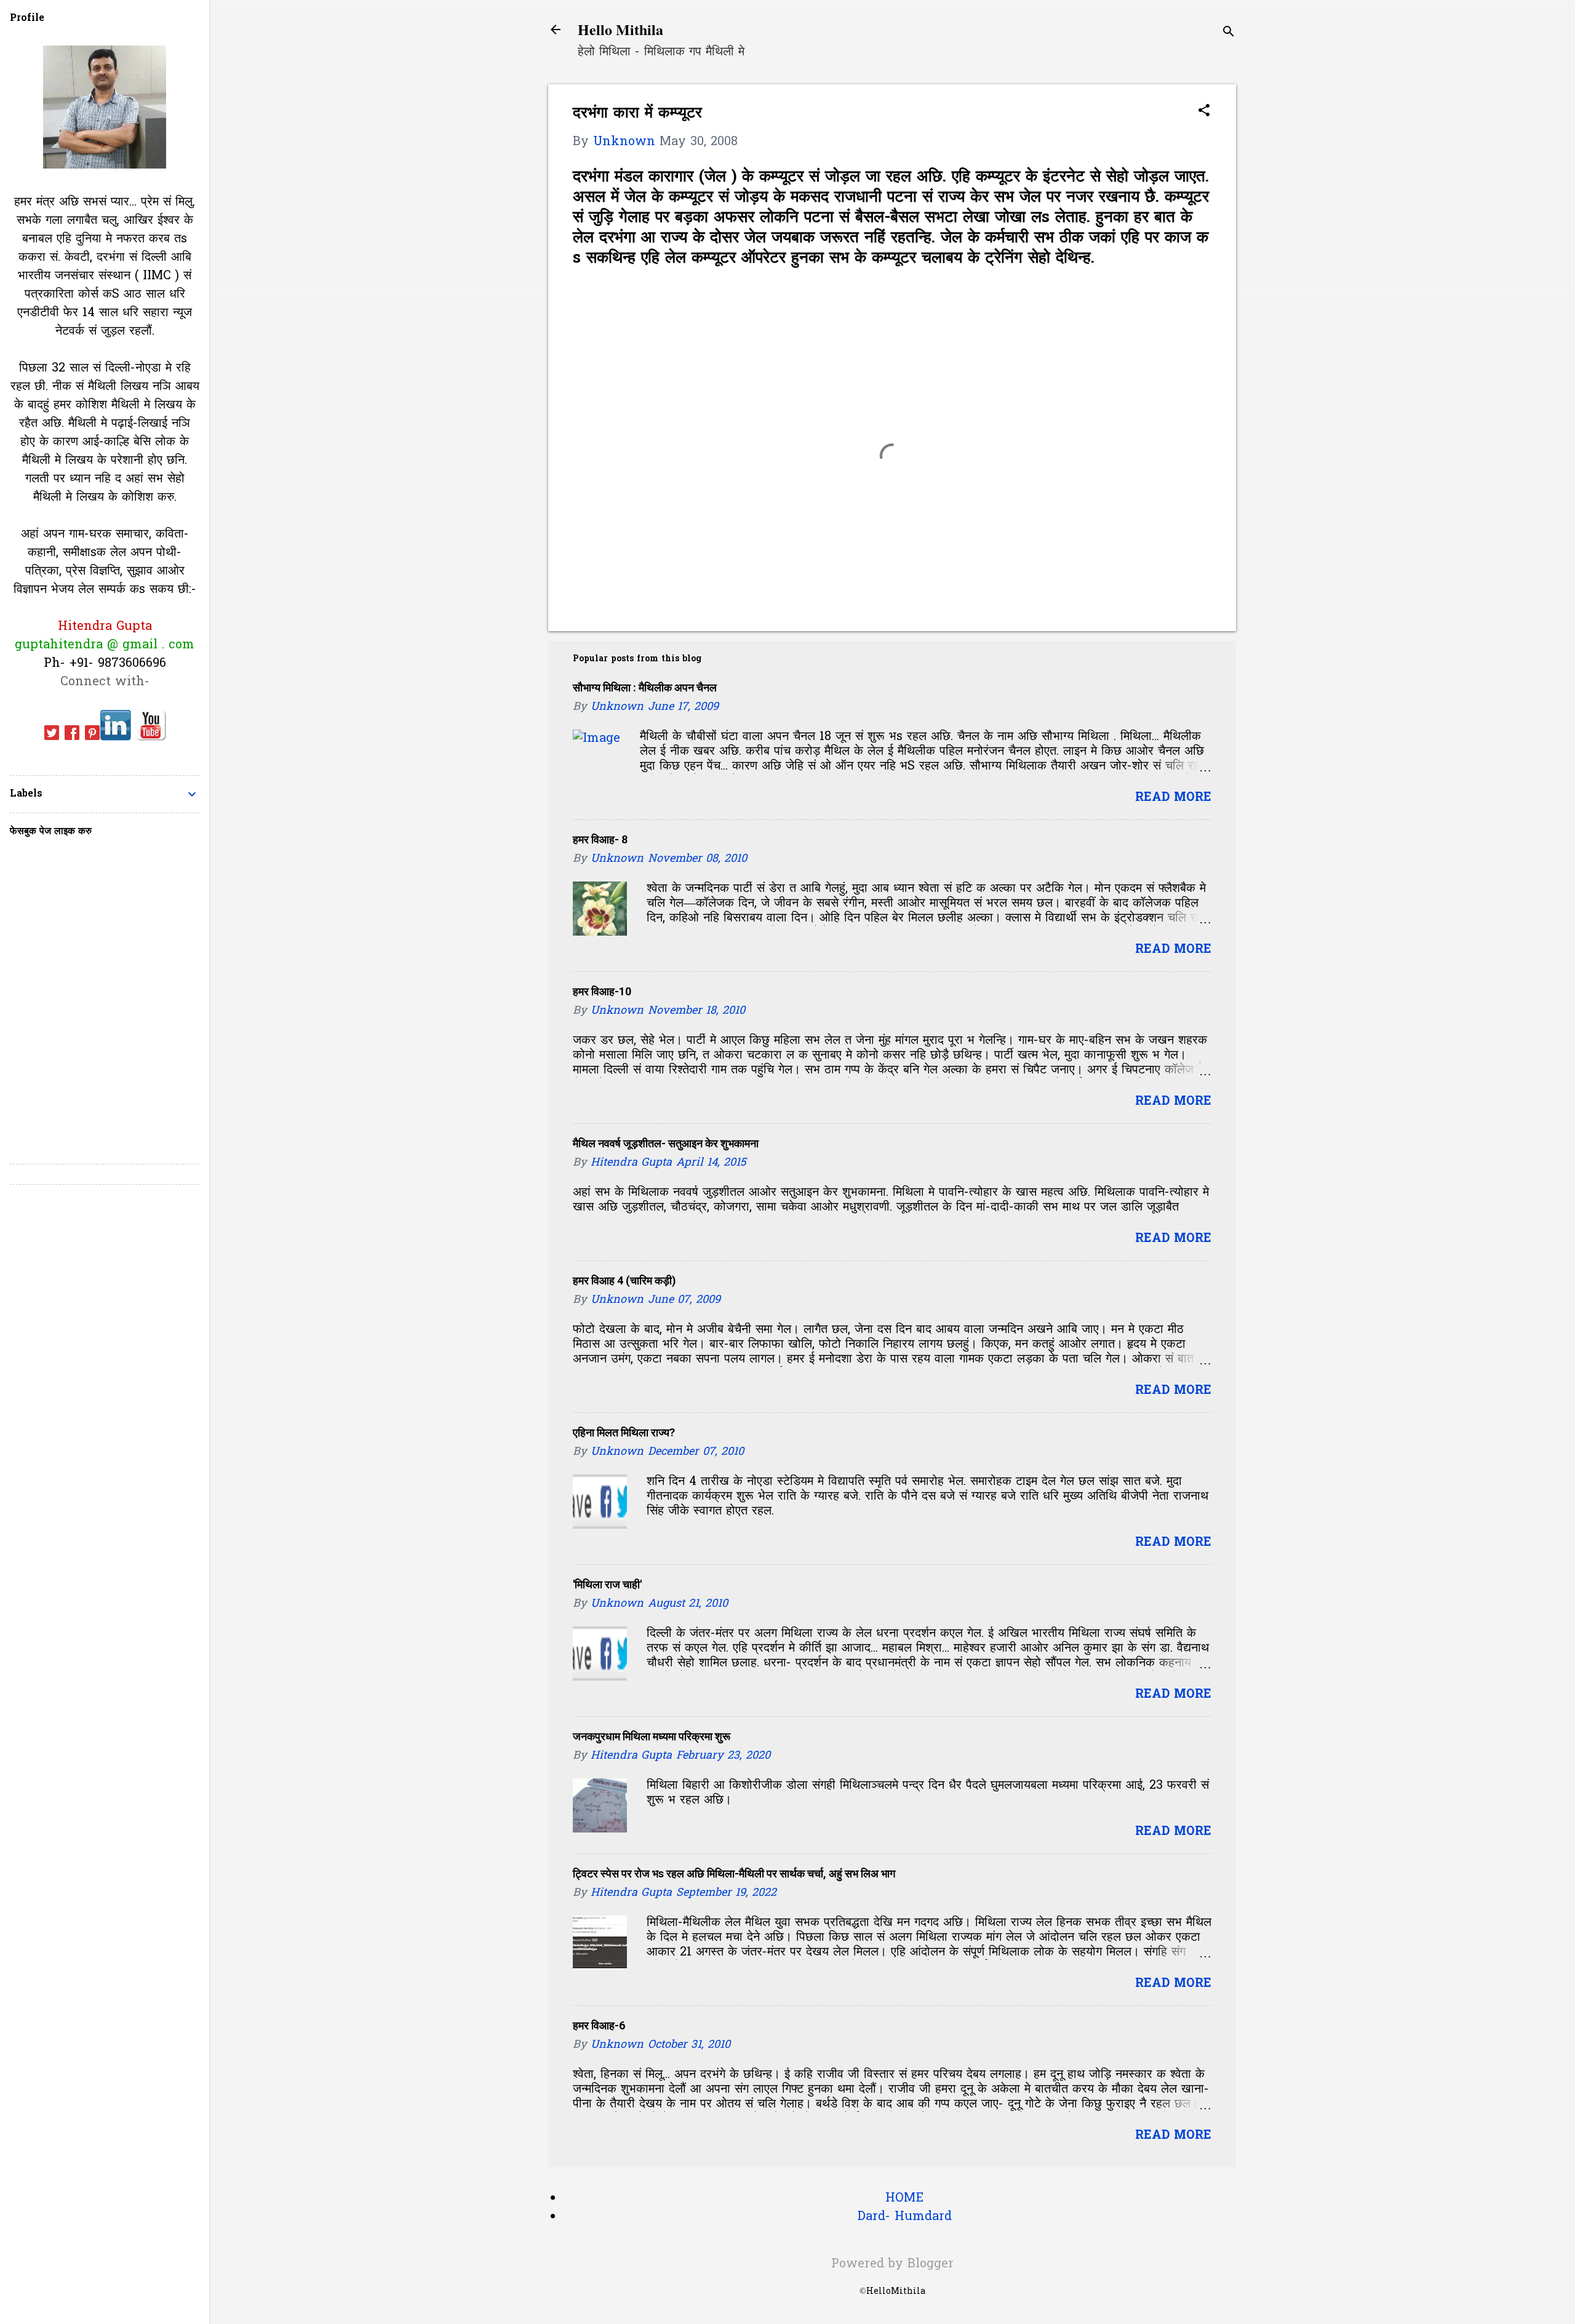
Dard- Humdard (905, 2217)
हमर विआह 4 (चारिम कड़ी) (624, 1280)
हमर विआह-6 (599, 2025)
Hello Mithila (620, 29)
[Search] (1229, 34)
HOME (904, 2199)
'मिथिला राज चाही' (607, 1584)
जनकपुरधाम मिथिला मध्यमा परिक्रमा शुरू (652, 1736)
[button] (1204, 112)
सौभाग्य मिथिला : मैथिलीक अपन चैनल (645, 687)
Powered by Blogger (892, 2264)
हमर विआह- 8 (600, 839)
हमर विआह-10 (602, 991)
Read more (1173, 798)
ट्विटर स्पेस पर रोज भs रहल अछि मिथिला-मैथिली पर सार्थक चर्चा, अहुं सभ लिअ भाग (734, 1873)
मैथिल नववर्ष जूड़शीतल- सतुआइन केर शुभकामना (666, 1143)
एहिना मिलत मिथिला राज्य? (624, 1432)
